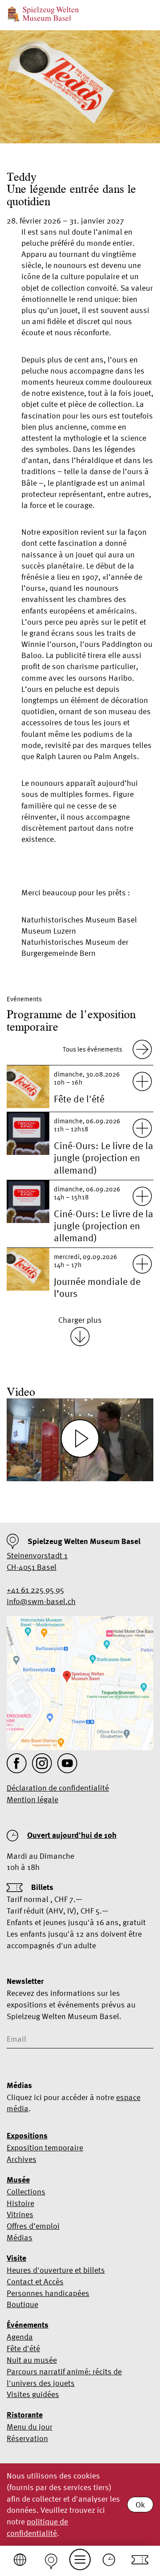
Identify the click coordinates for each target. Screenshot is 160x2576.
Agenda (20, 2337)
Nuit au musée (32, 2360)
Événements (28, 2325)
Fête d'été (23, 2348)
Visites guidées (33, 2394)
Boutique (22, 2304)
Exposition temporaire (45, 2147)
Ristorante (25, 2415)
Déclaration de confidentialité (58, 1788)
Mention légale (32, 1799)
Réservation (27, 2438)
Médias (20, 2237)
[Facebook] (17, 1763)
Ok (140, 2505)
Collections (26, 2192)
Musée (18, 2180)
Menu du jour (30, 2427)
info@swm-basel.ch (41, 1601)
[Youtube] (67, 1763)
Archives (22, 2159)
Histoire (20, 2203)
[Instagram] (42, 1763)
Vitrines (20, 2214)
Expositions (27, 2136)
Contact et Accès (35, 2281)
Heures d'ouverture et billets (56, 2270)
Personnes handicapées (48, 2293)
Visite (16, 2258)
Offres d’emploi (33, 2226)
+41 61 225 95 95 (35, 1590)
